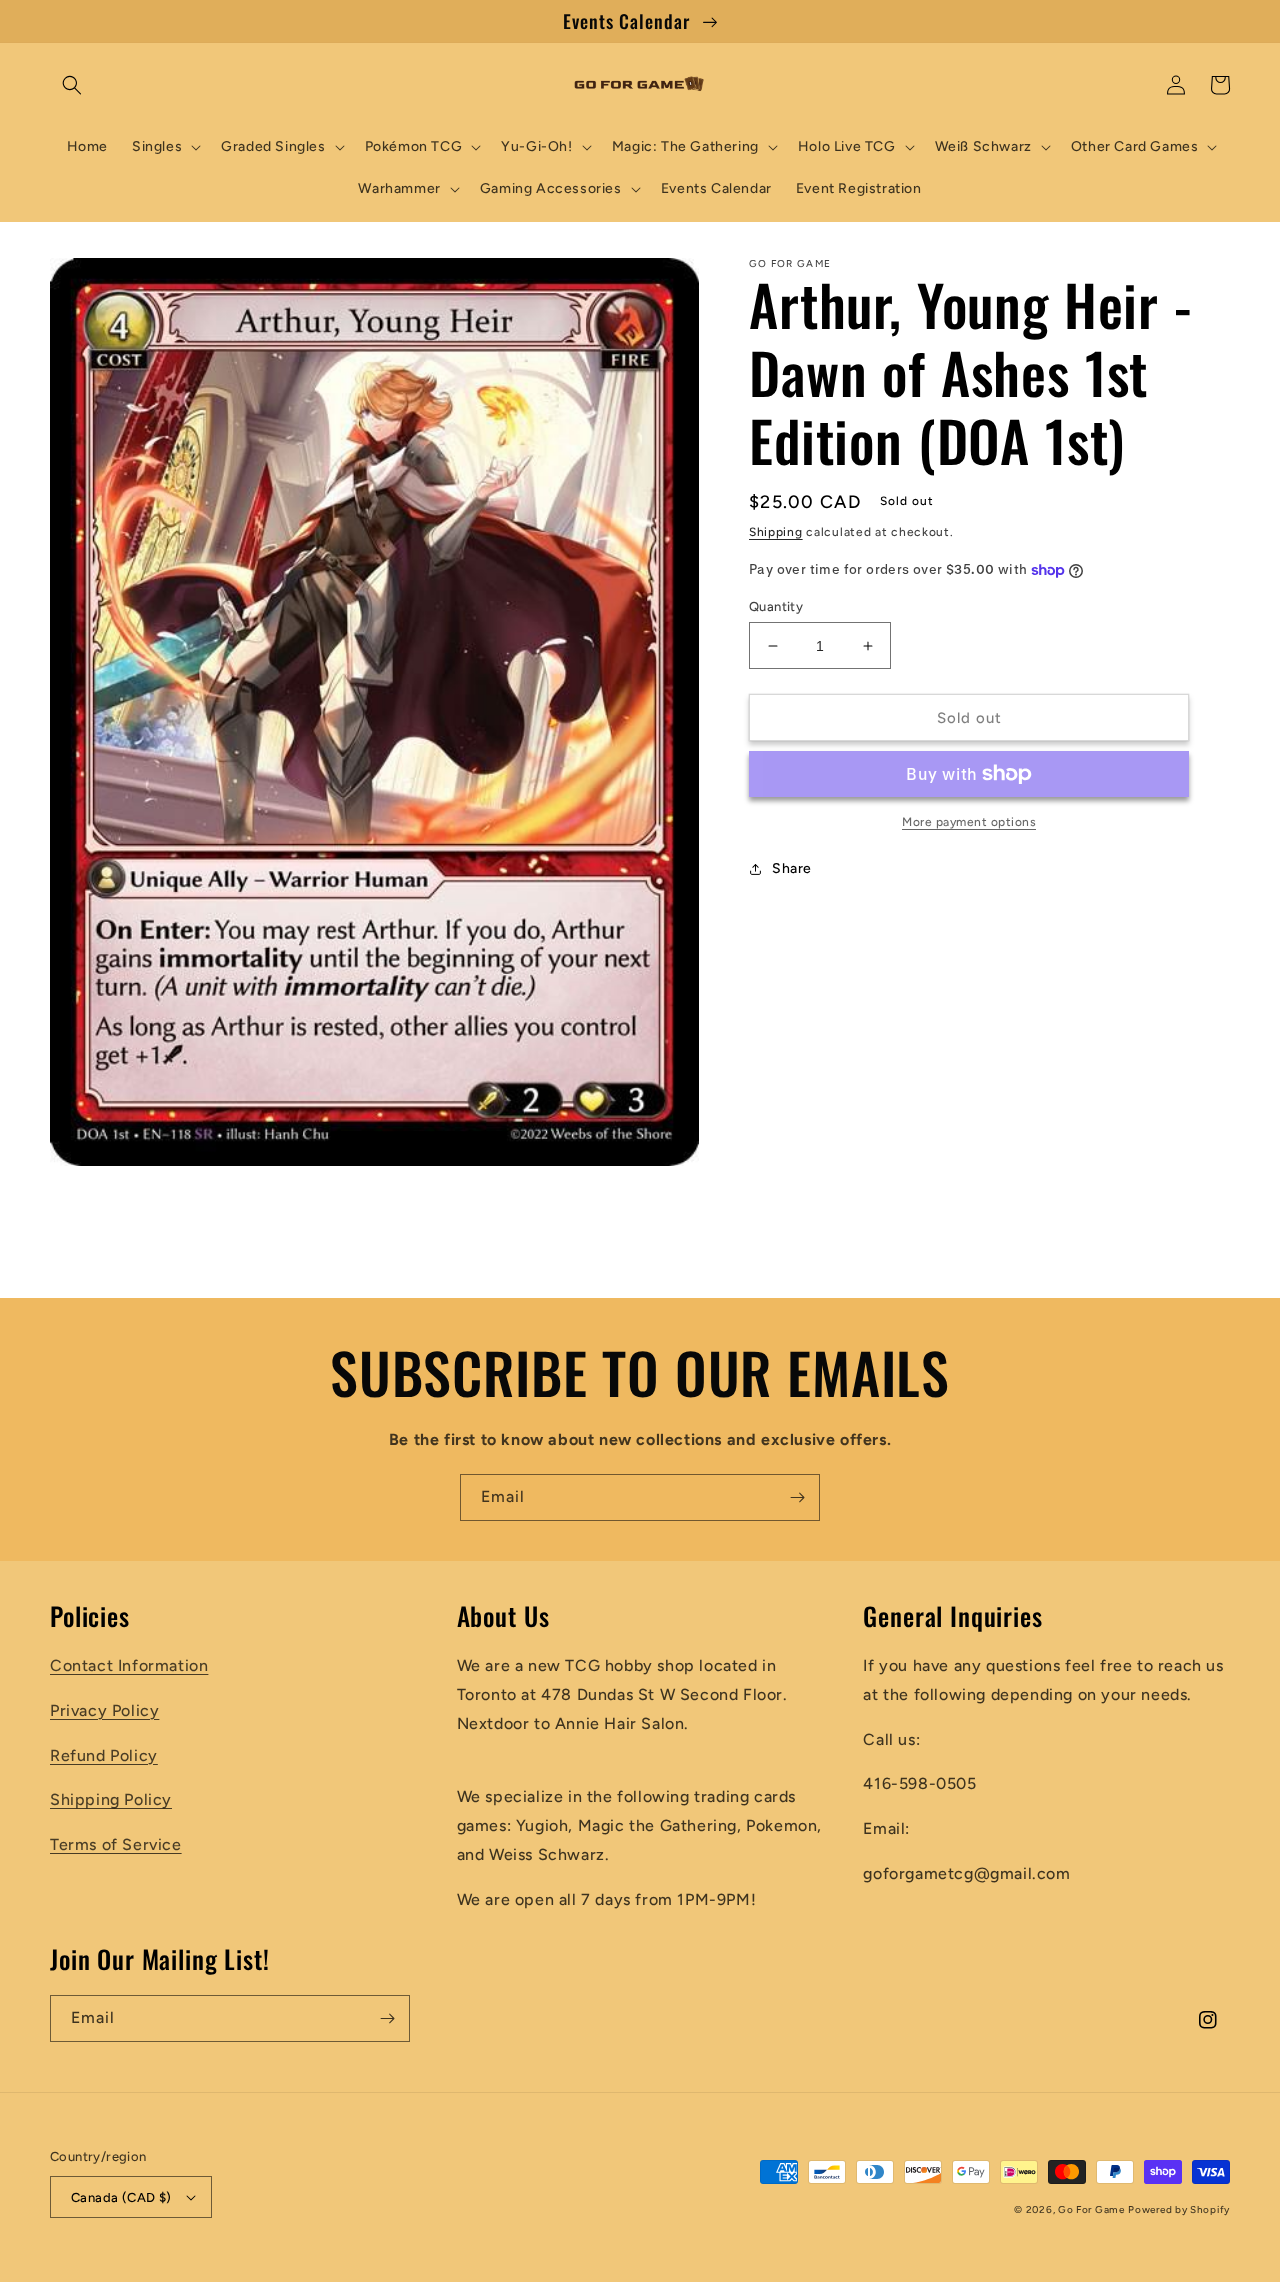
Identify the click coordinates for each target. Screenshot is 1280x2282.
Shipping (776, 532)
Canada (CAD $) (121, 2197)
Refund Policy (104, 1755)
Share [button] (792, 868)
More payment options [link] (969, 822)
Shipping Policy (111, 1799)
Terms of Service (116, 1844)
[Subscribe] (797, 1497)
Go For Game (1091, 2209)
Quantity (776, 606)
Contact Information (129, 1665)
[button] (72, 85)
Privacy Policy (104, 1710)
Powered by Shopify (1179, 2209)
